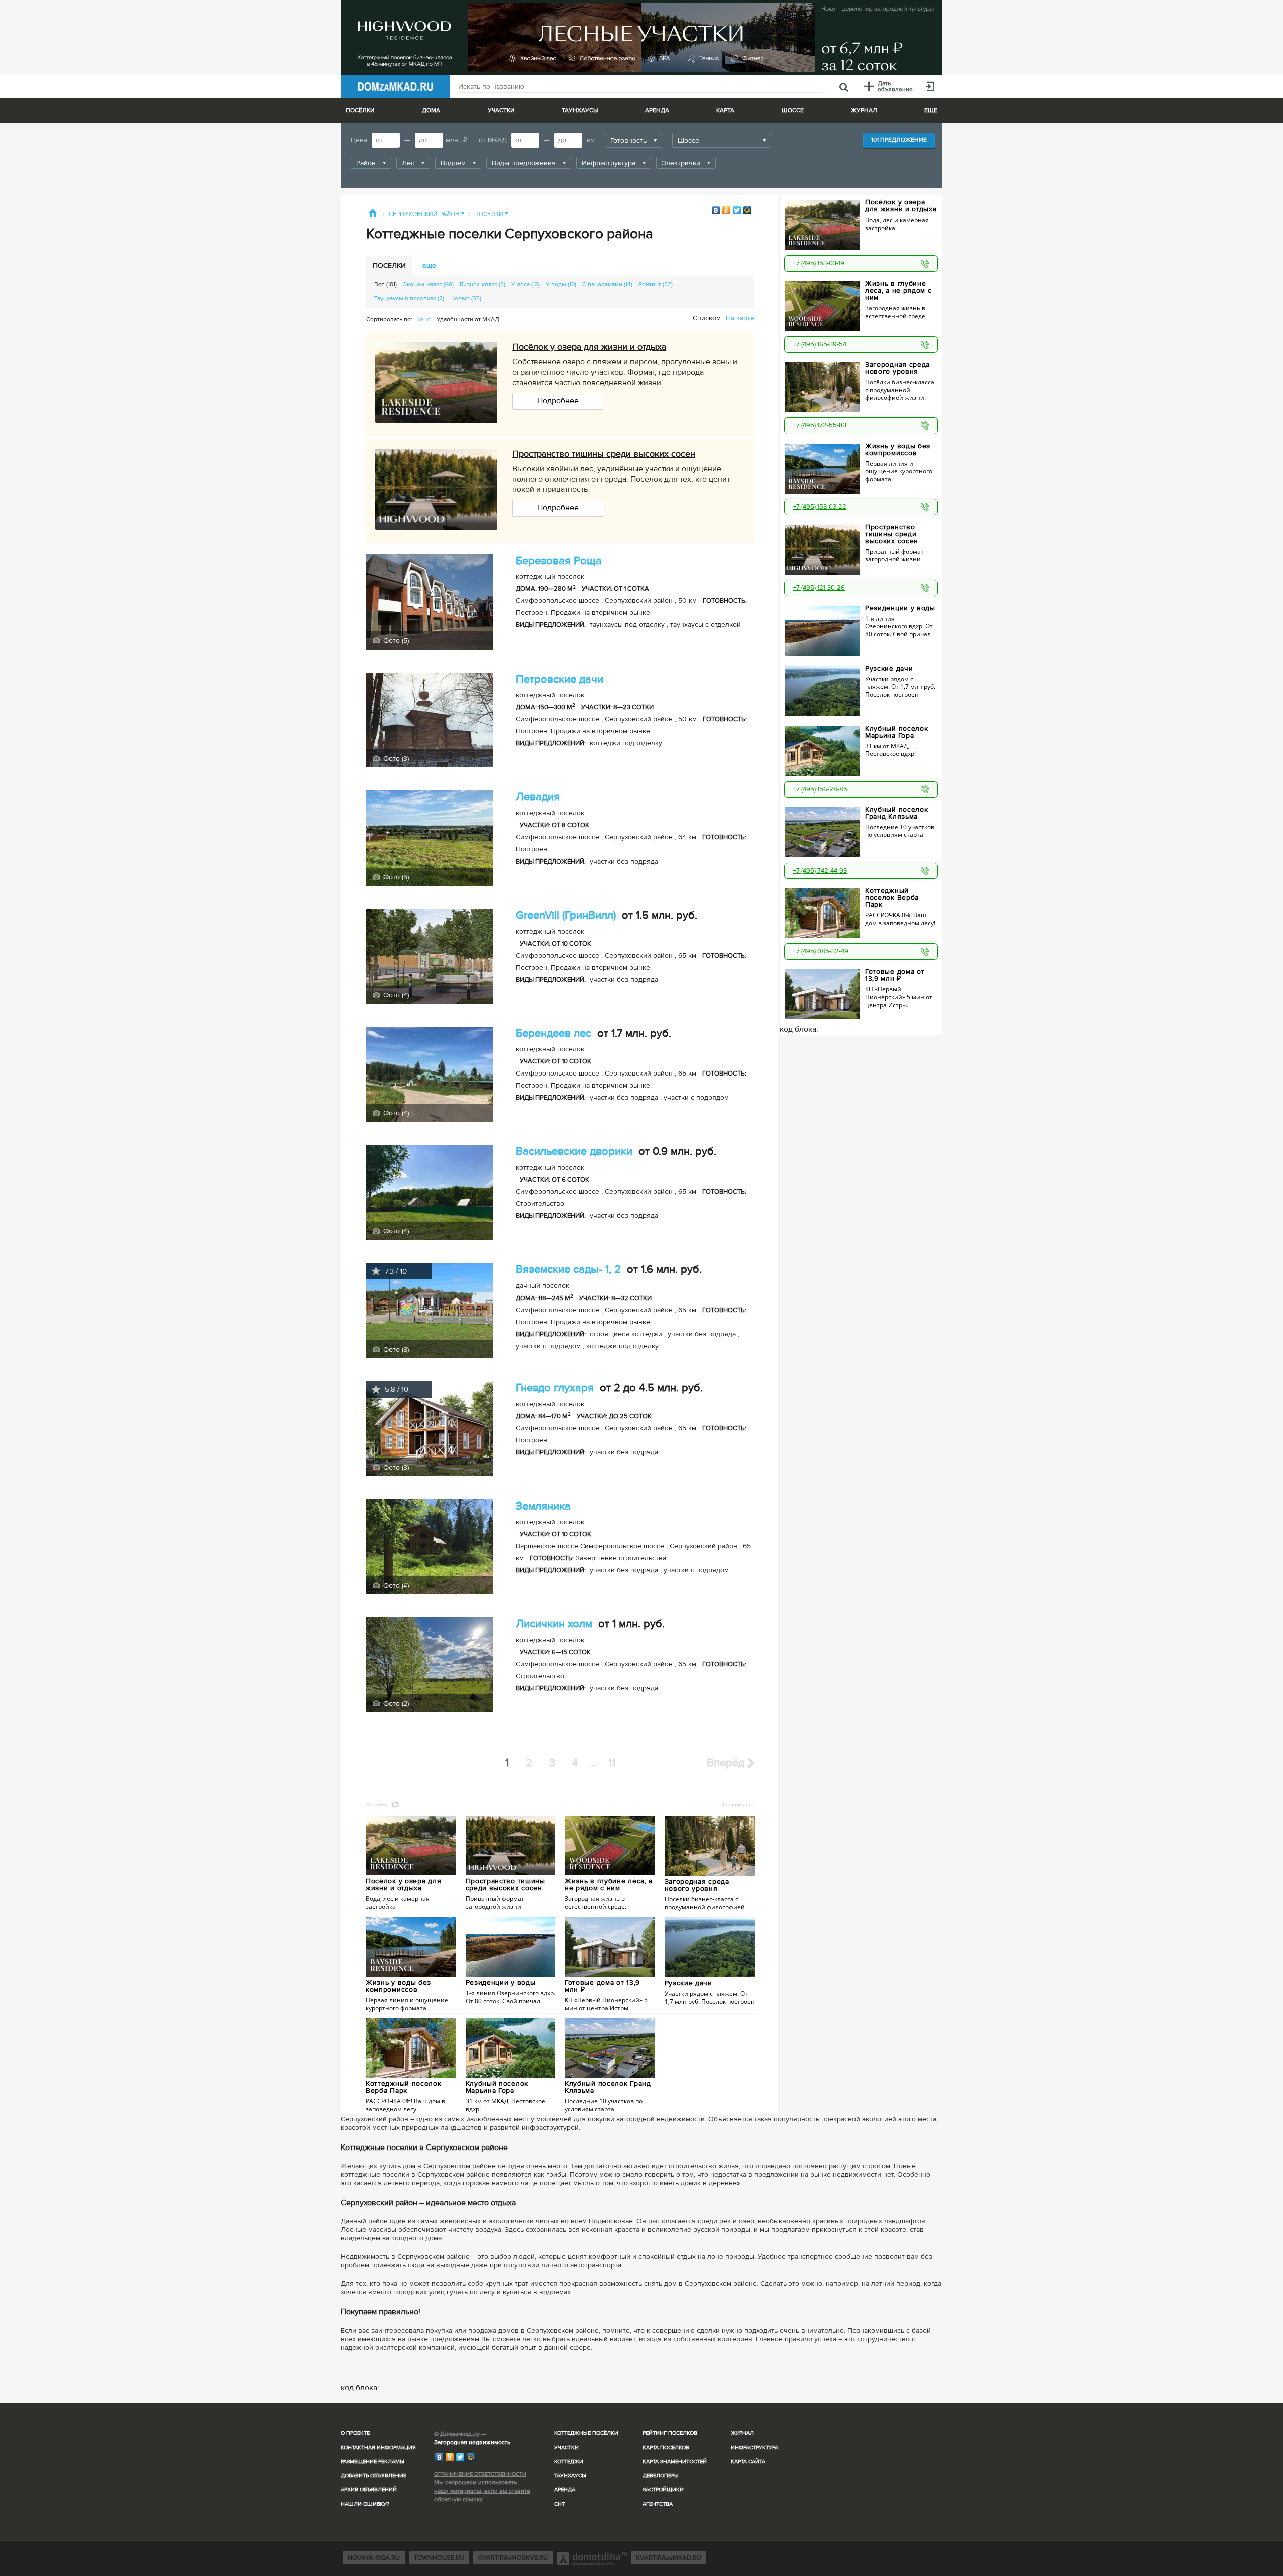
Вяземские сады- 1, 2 (568, 1270)
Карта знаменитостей (675, 2461)
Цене (423, 319)
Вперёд (727, 1763)
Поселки (491, 214)
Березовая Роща (559, 561)
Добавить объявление (374, 2476)
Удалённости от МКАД (468, 319)
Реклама (377, 1804)
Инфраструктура (755, 2447)
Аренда (565, 2490)
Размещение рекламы (373, 2461)
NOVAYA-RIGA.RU (374, 2558)
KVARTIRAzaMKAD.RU (669, 2558)
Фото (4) (395, 995)
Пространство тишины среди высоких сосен (604, 454)
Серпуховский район (426, 214)
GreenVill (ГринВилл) (566, 915)
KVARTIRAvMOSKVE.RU (513, 2558)
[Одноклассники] (726, 210)
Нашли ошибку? (365, 2504)
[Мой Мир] (747, 210)
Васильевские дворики (574, 1151)
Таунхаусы (580, 111)
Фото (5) (395, 641)
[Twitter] (737, 210)
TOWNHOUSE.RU (439, 2558)
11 (612, 1763)
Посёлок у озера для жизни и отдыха (589, 347)
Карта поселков (666, 2447)
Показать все (737, 1804)
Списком (707, 318)
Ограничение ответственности (480, 2474)
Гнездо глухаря (555, 1388)
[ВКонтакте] (716, 210)
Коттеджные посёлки (586, 2433)
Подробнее (558, 401)
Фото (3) (395, 759)
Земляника (543, 1506)
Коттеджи (569, 2461)
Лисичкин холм (554, 1624)
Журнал (742, 2433)
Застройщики (663, 2490)
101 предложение (899, 140)
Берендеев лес (554, 1034)
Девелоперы (661, 2476)
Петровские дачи (560, 679)
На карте (740, 318)
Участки (567, 2447)
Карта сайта (748, 2461)
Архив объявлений (369, 2490)
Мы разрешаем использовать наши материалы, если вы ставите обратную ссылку (482, 2491)
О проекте (355, 2433)
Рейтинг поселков (670, 2433)
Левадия (538, 797)
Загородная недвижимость (472, 2442)
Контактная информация (378, 2447)
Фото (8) (395, 1349)
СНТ (560, 2504)
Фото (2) (395, 1704)
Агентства (658, 2504)
